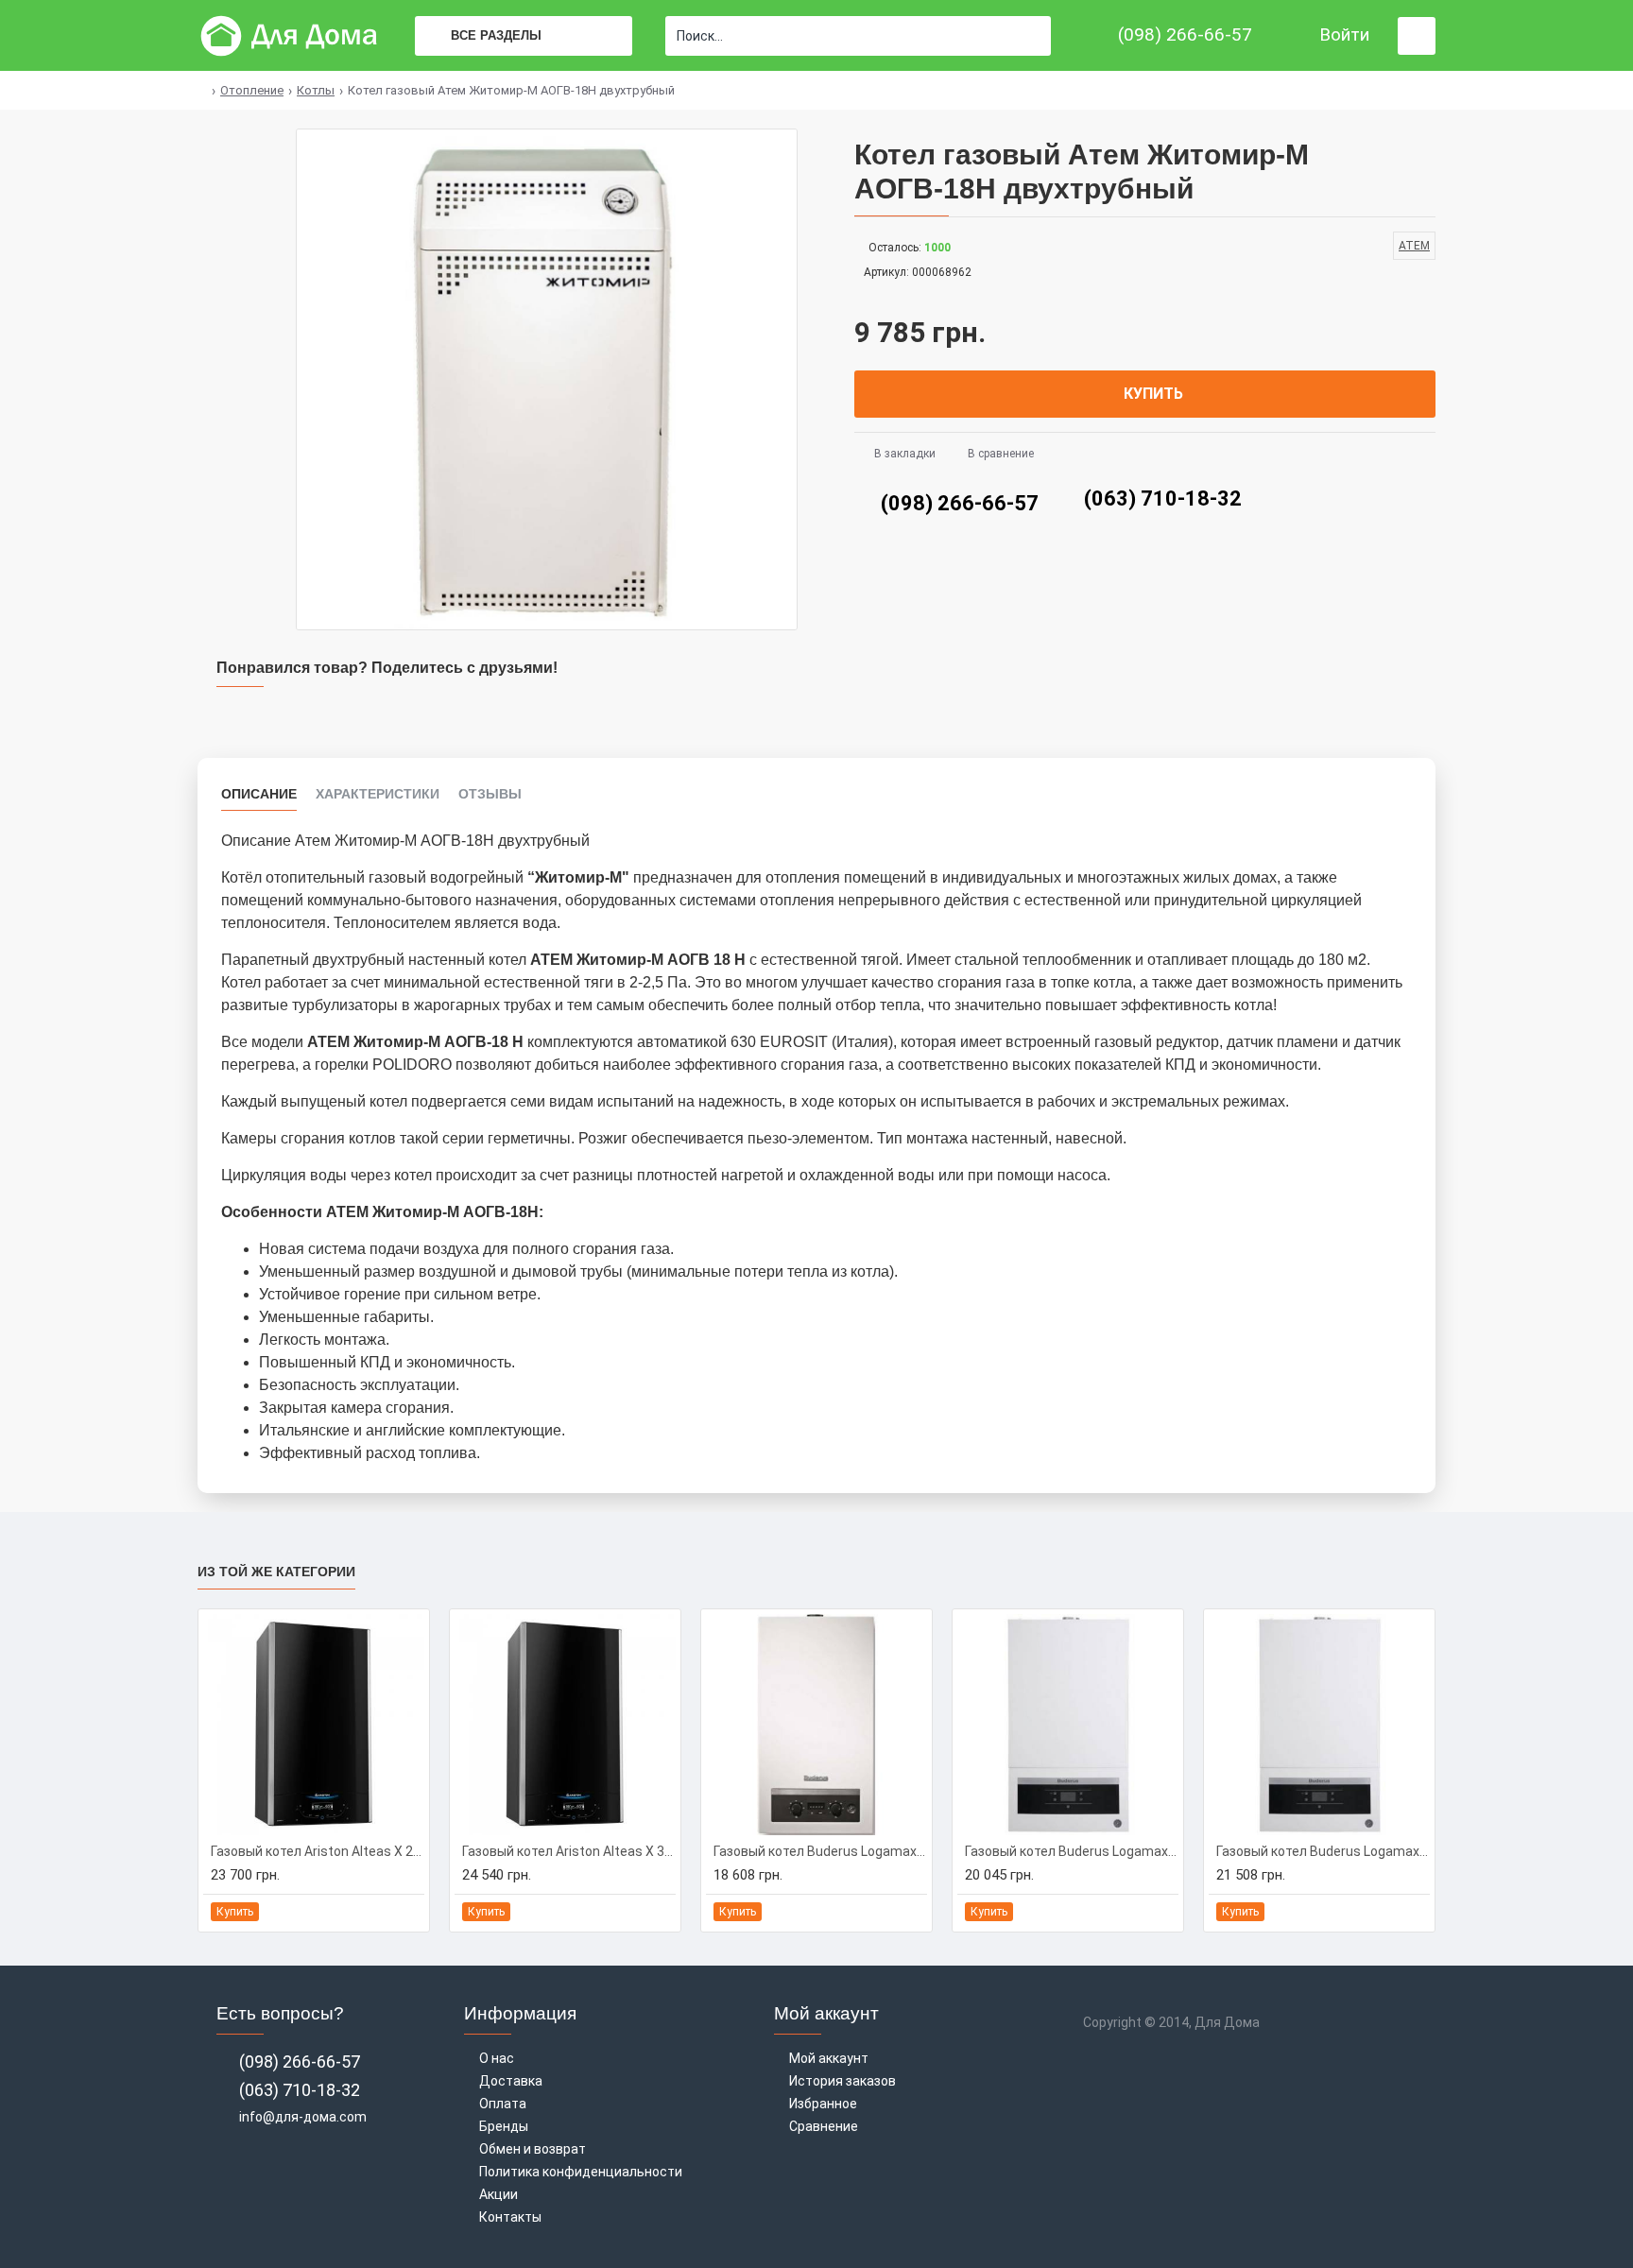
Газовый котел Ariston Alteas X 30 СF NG (569, 1851)
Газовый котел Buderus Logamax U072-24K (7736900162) (1323, 1851)
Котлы (316, 90)
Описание (259, 794)
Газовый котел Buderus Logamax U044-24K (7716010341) (820, 1851)
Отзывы (490, 794)
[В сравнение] (409, 1912)
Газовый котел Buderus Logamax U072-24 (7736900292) (1072, 1851)
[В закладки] (387, 1912)
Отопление (252, 90)
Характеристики (378, 794)
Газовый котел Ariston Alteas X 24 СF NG (318, 1851)
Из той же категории (276, 1572)
